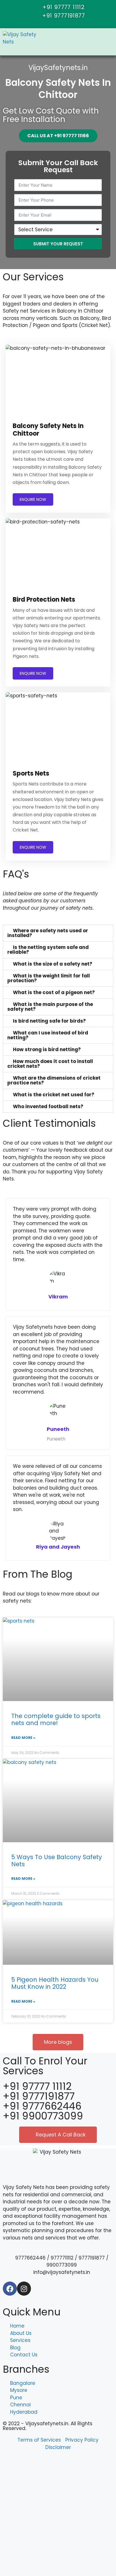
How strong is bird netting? (47, 1049)
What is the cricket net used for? (54, 1095)
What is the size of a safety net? (53, 964)
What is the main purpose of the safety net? (50, 1007)
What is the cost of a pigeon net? (54, 992)
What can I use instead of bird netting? (48, 1035)
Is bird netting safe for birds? (49, 1021)
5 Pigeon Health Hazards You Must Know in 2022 (55, 1983)
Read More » (23, 1738)
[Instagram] (24, 2289)
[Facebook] (10, 2289)
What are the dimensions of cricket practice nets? (54, 1080)
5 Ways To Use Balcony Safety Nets (57, 1861)
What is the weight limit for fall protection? (49, 978)
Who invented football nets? (48, 1106)
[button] (58, 933)
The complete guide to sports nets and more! (56, 1719)
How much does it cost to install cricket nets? (50, 1064)
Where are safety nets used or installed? (48, 933)
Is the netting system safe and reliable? (48, 950)
